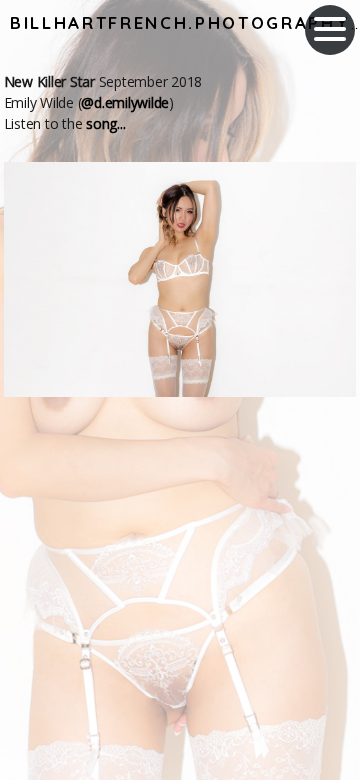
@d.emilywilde (125, 102)
